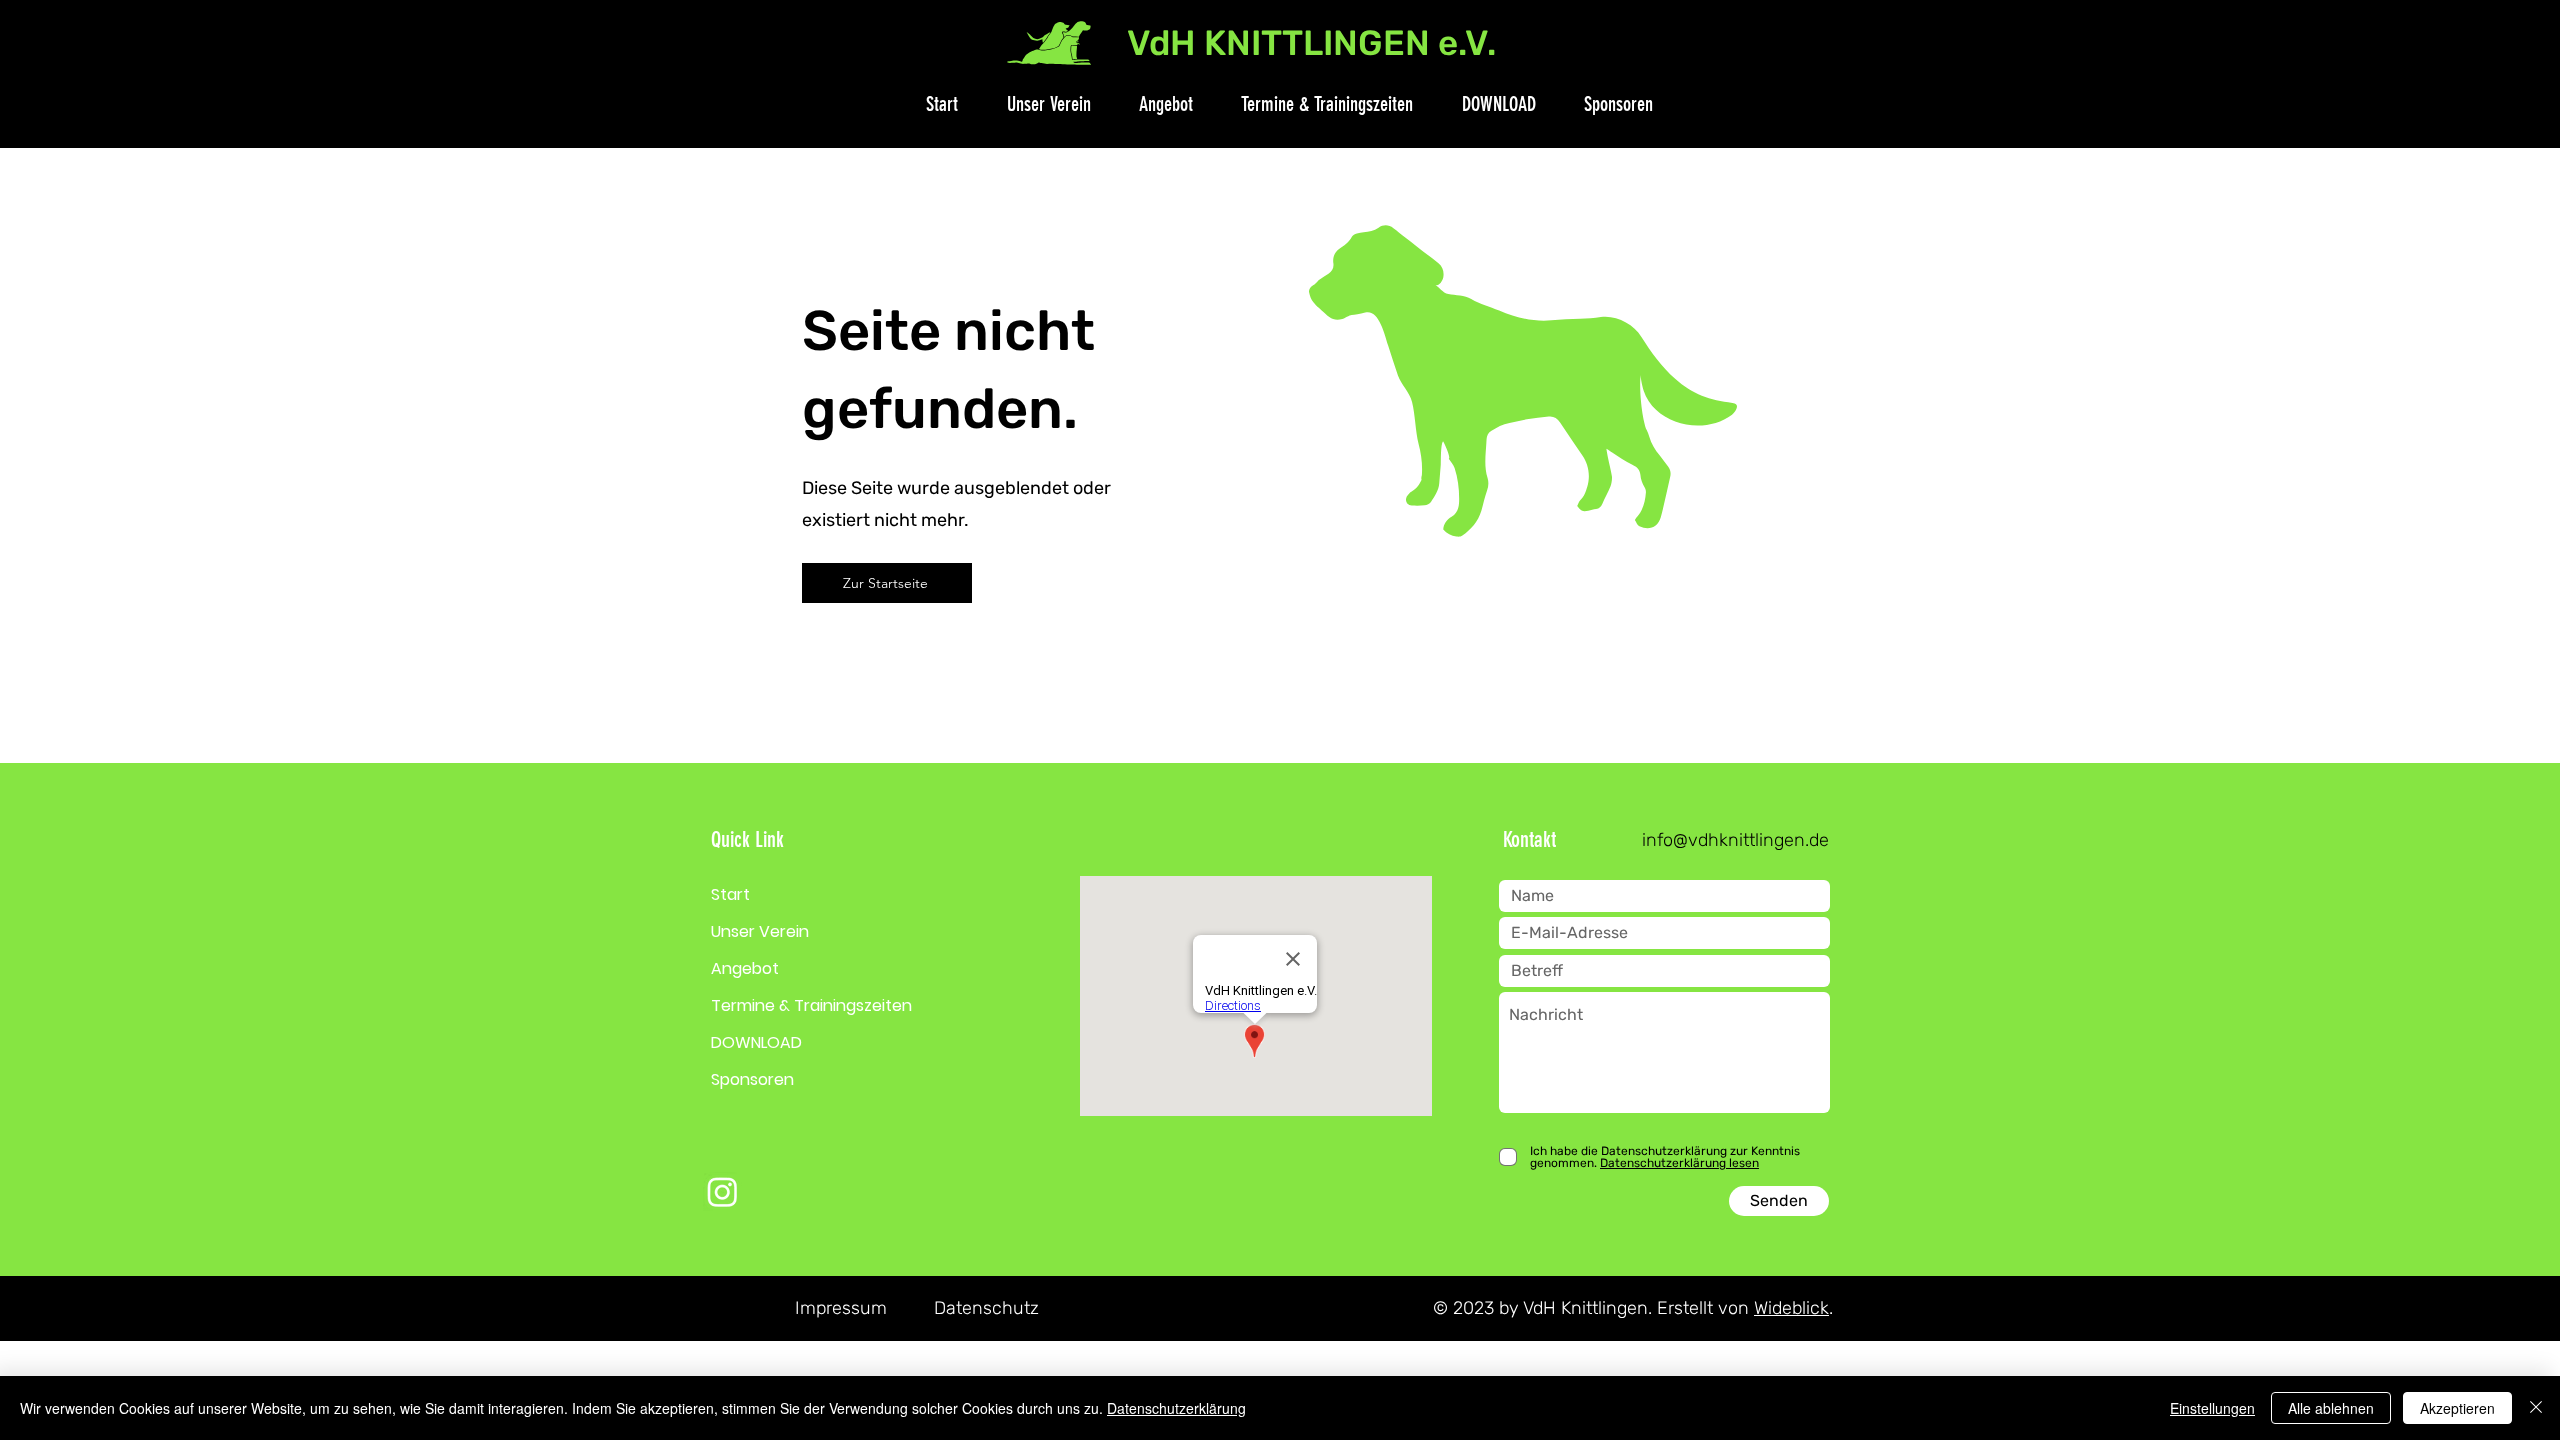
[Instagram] (722, 1191)
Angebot (745, 968)
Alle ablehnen (2331, 1408)
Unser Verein (760, 931)
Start (730, 894)
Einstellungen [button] (2212, 1408)
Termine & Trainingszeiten (811, 1005)
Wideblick (1791, 1308)
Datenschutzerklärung (1176, 1408)
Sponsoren (752, 1079)
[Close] (2536, 1408)
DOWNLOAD (756, 1042)
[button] (1038, 104)
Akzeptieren (2457, 1408)
